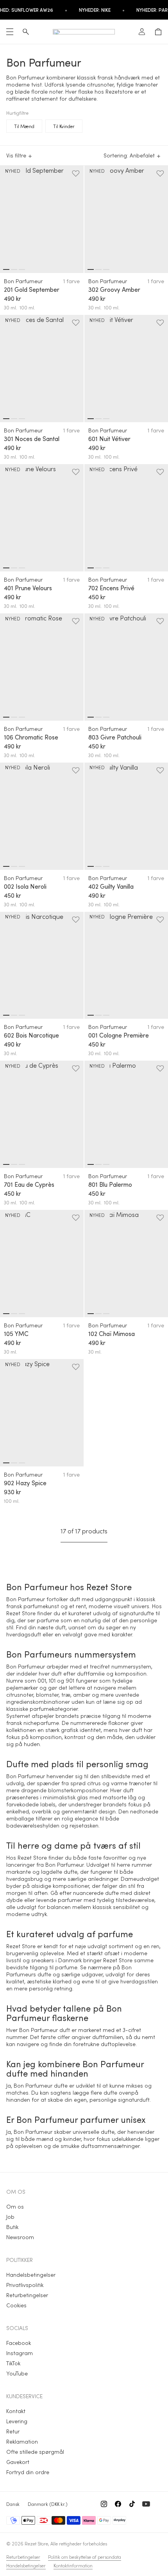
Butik (12, 2227)
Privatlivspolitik (25, 2285)
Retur (13, 2431)
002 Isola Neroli (25, 886)
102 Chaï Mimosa (112, 1334)
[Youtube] (146, 2504)
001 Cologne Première (119, 1035)
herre (123, 1865)
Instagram (20, 2353)
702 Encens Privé (111, 588)
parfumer (70, 1900)
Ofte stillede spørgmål (35, 2452)
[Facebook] (118, 2504)
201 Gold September (32, 289)
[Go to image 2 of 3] (14, 269)
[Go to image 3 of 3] (22, 269)
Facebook (19, 2343)
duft (60, 1627)
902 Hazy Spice (25, 1483)
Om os (15, 2206)
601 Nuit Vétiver (109, 439)
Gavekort (18, 2462)
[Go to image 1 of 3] (6, 269)
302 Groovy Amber (114, 289)
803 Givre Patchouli (115, 737)
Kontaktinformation (73, 2565)
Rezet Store (36, 2543)
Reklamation (22, 2441)
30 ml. (11, 307)
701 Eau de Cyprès (29, 1184)
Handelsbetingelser (31, 2275)
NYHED (13, 171)
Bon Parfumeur (23, 281)
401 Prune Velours (28, 588)
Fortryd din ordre (28, 2472)
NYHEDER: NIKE (95, 10)
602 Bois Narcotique (31, 1035)
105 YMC (16, 1334)
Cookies (16, 2305)
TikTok (13, 2363)
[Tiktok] (132, 2504)
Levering (17, 2421)
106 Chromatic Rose (31, 737)
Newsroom (20, 2237)
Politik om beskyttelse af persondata (85, 2557)
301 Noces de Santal (32, 439)
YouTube (17, 2373)
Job (10, 2217)
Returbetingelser (27, 2295)
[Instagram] (104, 2504)
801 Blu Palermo (110, 1184)
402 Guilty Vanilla (111, 886)
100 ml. (27, 307)
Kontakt (16, 2411)
